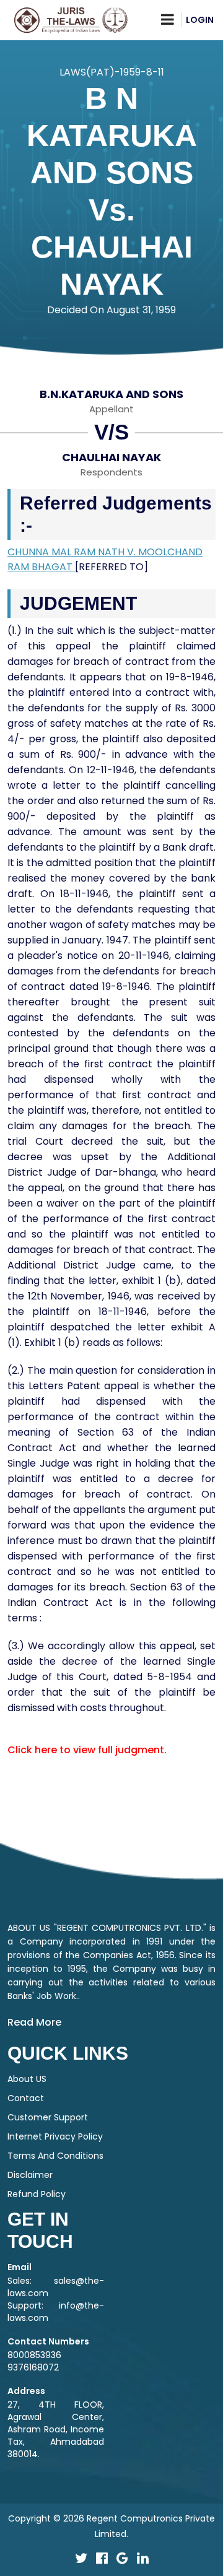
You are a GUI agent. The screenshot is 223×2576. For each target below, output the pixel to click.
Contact (26, 2098)
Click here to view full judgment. (87, 1750)
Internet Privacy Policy (55, 2136)
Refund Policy (37, 2194)
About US (27, 2079)
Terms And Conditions (55, 2156)
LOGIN (200, 20)
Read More (34, 2022)
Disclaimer (30, 2175)
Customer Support (48, 2117)
